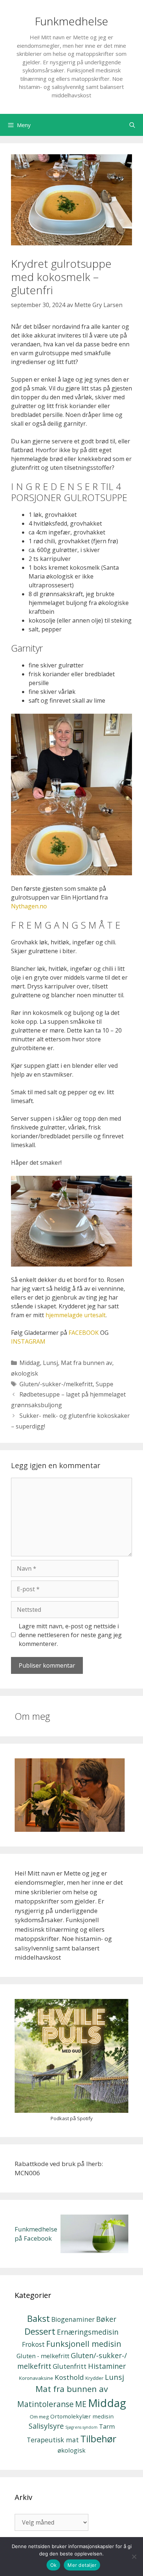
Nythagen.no (29, 906)
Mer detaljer (82, 2565)
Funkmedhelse (71, 21)
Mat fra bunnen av (87, 1363)
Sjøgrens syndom (81, 2427)
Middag (30, 1363)
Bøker (106, 2319)
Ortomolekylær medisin (82, 2416)
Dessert (40, 2331)
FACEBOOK (84, 1333)
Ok (54, 2565)
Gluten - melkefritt (43, 2356)
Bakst (38, 2318)
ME (81, 2404)
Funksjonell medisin (84, 2344)
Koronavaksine (36, 2378)
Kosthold (69, 2377)
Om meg (39, 2417)
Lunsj (50, 1363)
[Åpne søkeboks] (132, 125)
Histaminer (107, 2366)
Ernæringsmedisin (88, 2332)
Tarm (107, 2426)
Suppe (104, 1384)
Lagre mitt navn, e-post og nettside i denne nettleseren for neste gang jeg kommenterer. (70, 1635)
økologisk (25, 1373)
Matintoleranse (45, 2404)
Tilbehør (98, 2439)
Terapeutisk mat (53, 2440)
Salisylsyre (46, 2426)
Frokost (33, 2344)
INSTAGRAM (28, 1341)
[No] (134, 2557)
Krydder (94, 2378)
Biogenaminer (73, 2319)
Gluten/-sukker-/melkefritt (56, 1384)
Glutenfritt (70, 2366)
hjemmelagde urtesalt (76, 1315)
